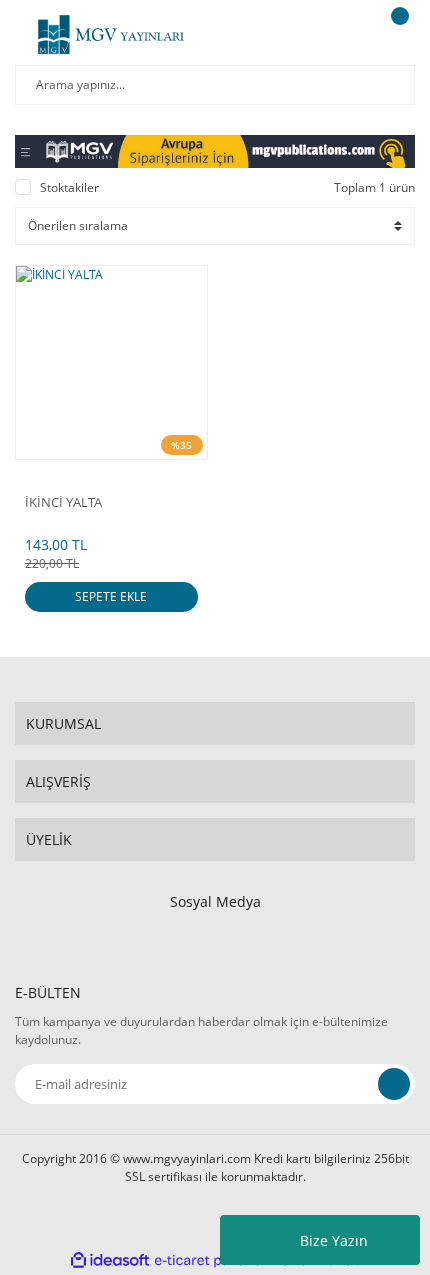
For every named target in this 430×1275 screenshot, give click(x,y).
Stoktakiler (69, 187)
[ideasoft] (110, 1260)
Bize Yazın (334, 1240)
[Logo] (111, 35)
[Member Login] (346, 35)
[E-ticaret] (212, 1260)
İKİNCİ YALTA (63, 502)
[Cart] (397, 35)
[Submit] (394, 1084)
